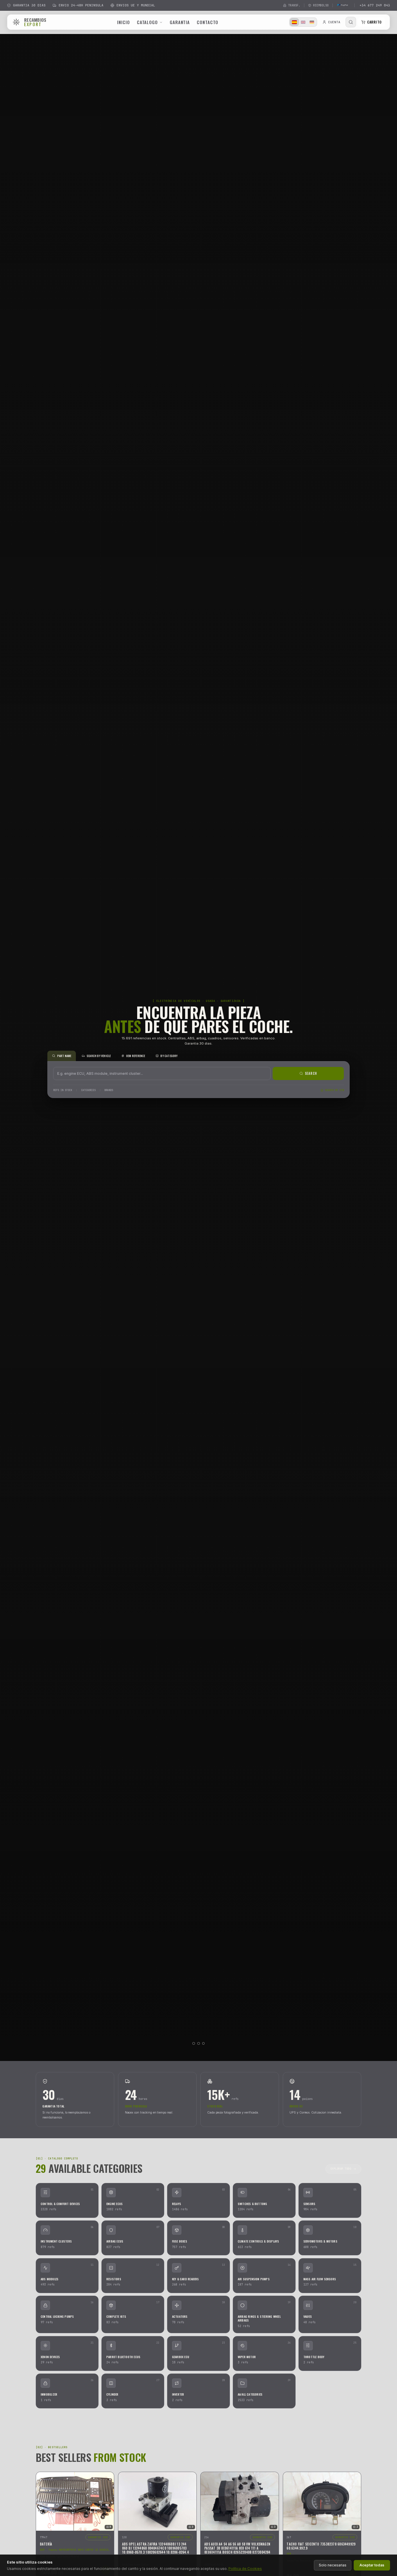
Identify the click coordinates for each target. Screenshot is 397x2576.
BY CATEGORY (169, 1056)
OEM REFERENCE (136, 1056)
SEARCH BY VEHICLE (99, 1056)
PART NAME (64, 1056)
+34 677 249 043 (375, 5)
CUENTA (334, 22)
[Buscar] (351, 22)
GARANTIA (180, 22)
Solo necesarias (333, 2565)
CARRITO (374, 22)
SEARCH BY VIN (334, 1090)
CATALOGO (147, 22)
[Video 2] (199, 2043)
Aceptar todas (372, 2565)
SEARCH (311, 1073)
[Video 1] (194, 2043)
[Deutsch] (312, 22)
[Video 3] (203, 2043)
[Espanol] (294, 22)
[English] (303, 22)
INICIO (123, 22)
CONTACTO (208, 22)
